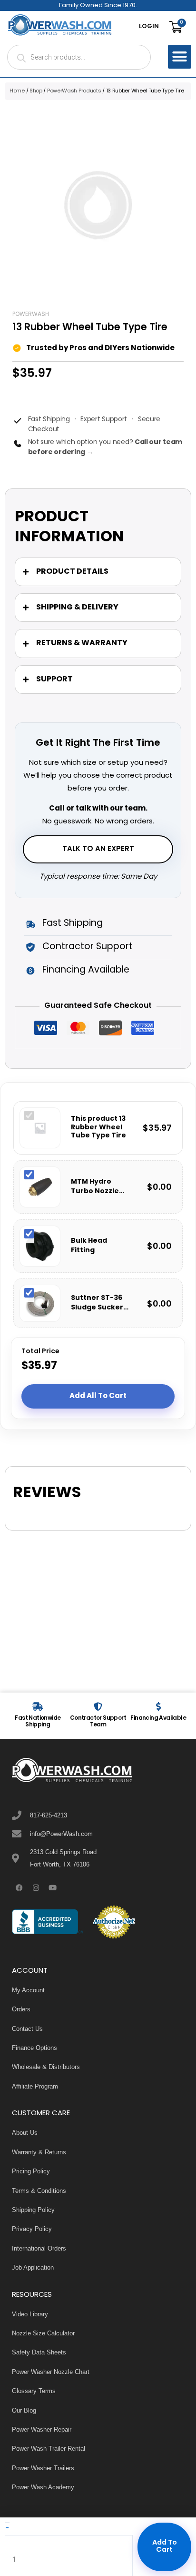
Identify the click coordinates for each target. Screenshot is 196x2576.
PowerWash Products (74, 91)
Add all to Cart (98, 1396)
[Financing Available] (158, 1706)
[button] (180, 57)
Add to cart (165, 2546)
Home (17, 91)
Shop (36, 91)
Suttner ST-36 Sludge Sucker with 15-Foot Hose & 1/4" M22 (99, 1303)
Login (149, 27)
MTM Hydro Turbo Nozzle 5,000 (95, 1187)
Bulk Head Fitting (89, 1246)
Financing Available (158, 1718)
